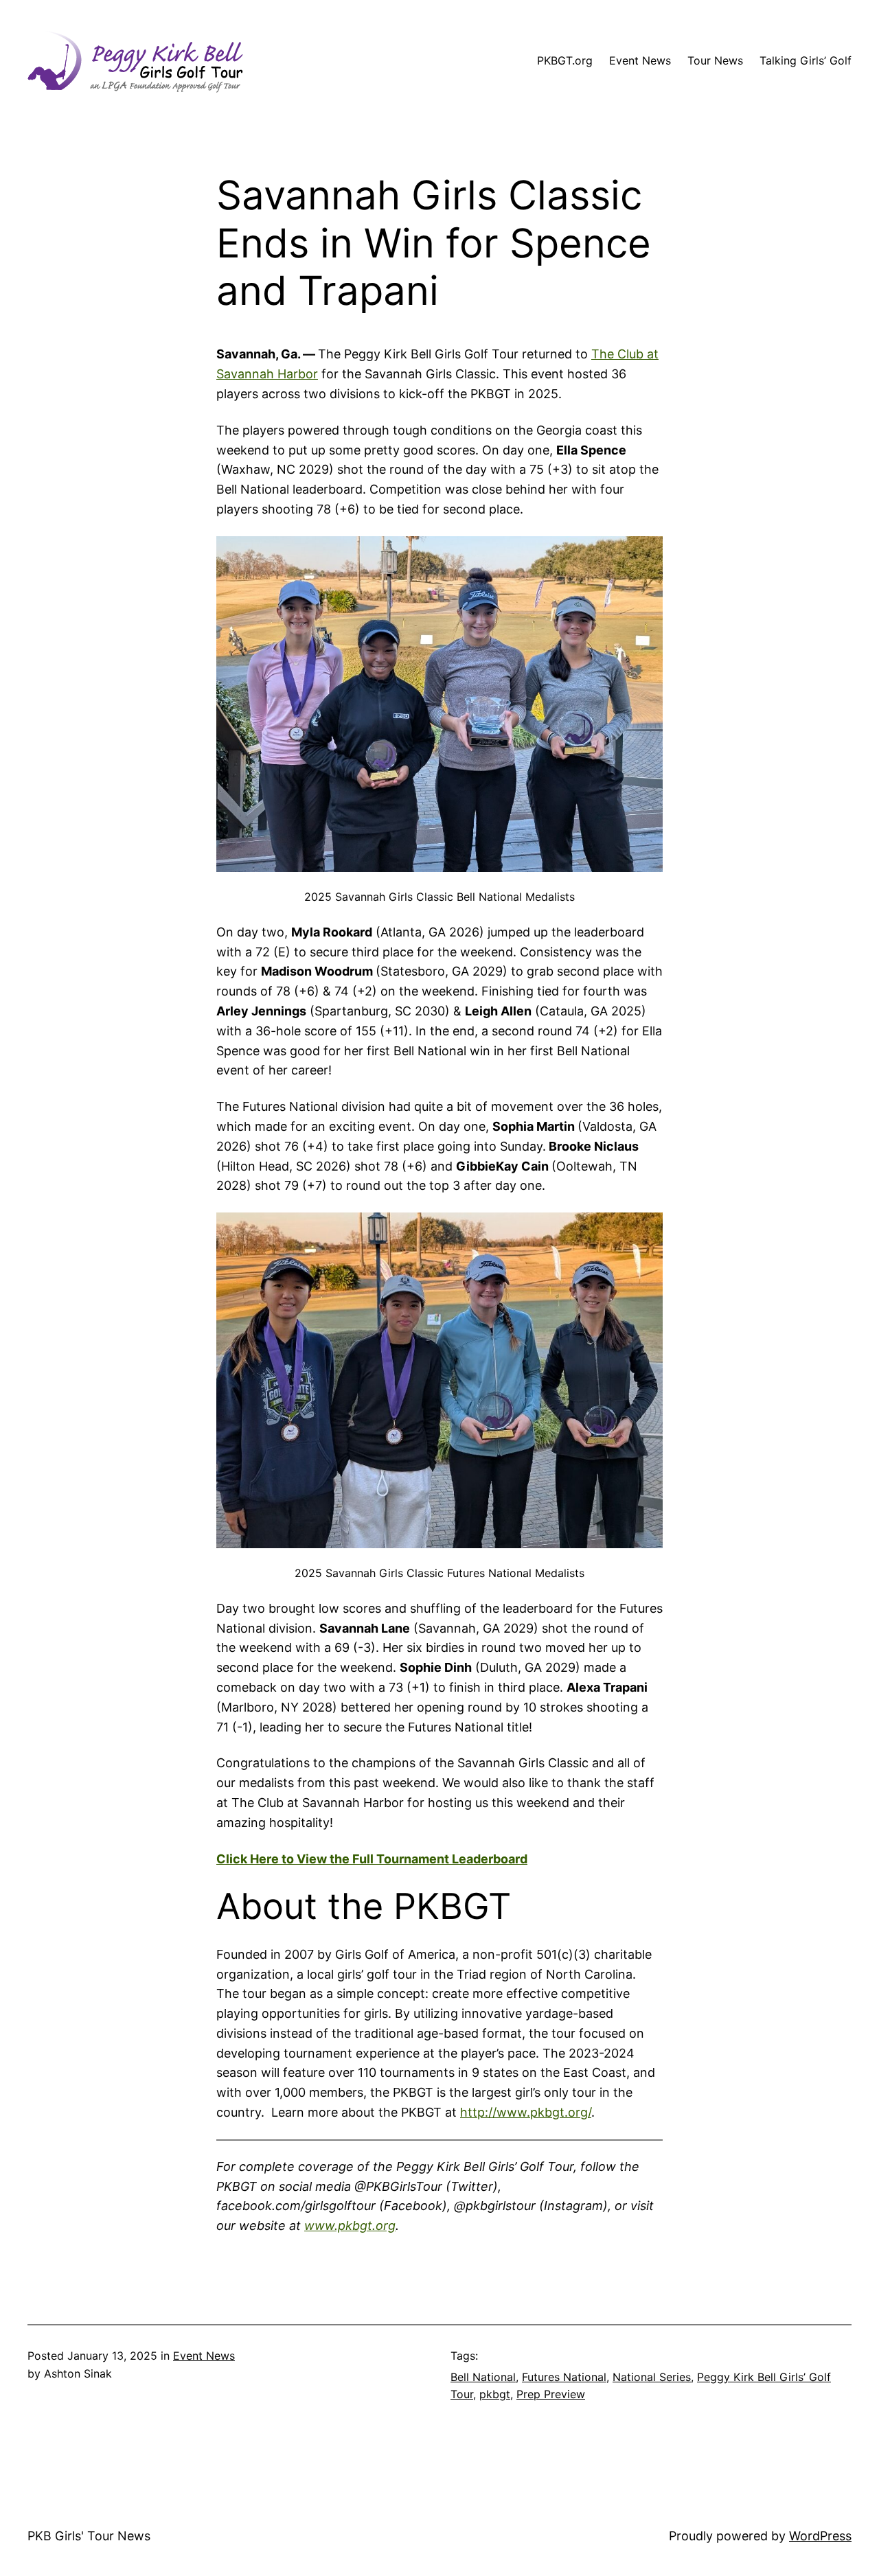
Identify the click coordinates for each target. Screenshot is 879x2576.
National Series (652, 2377)
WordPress (820, 2536)
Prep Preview (551, 2394)
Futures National (564, 2377)
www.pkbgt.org (350, 2226)
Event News (204, 2356)
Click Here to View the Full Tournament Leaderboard (372, 1859)
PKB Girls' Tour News (89, 2536)
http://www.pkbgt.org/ (526, 2112)
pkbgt (495, 2394)
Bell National (483, 2377)
